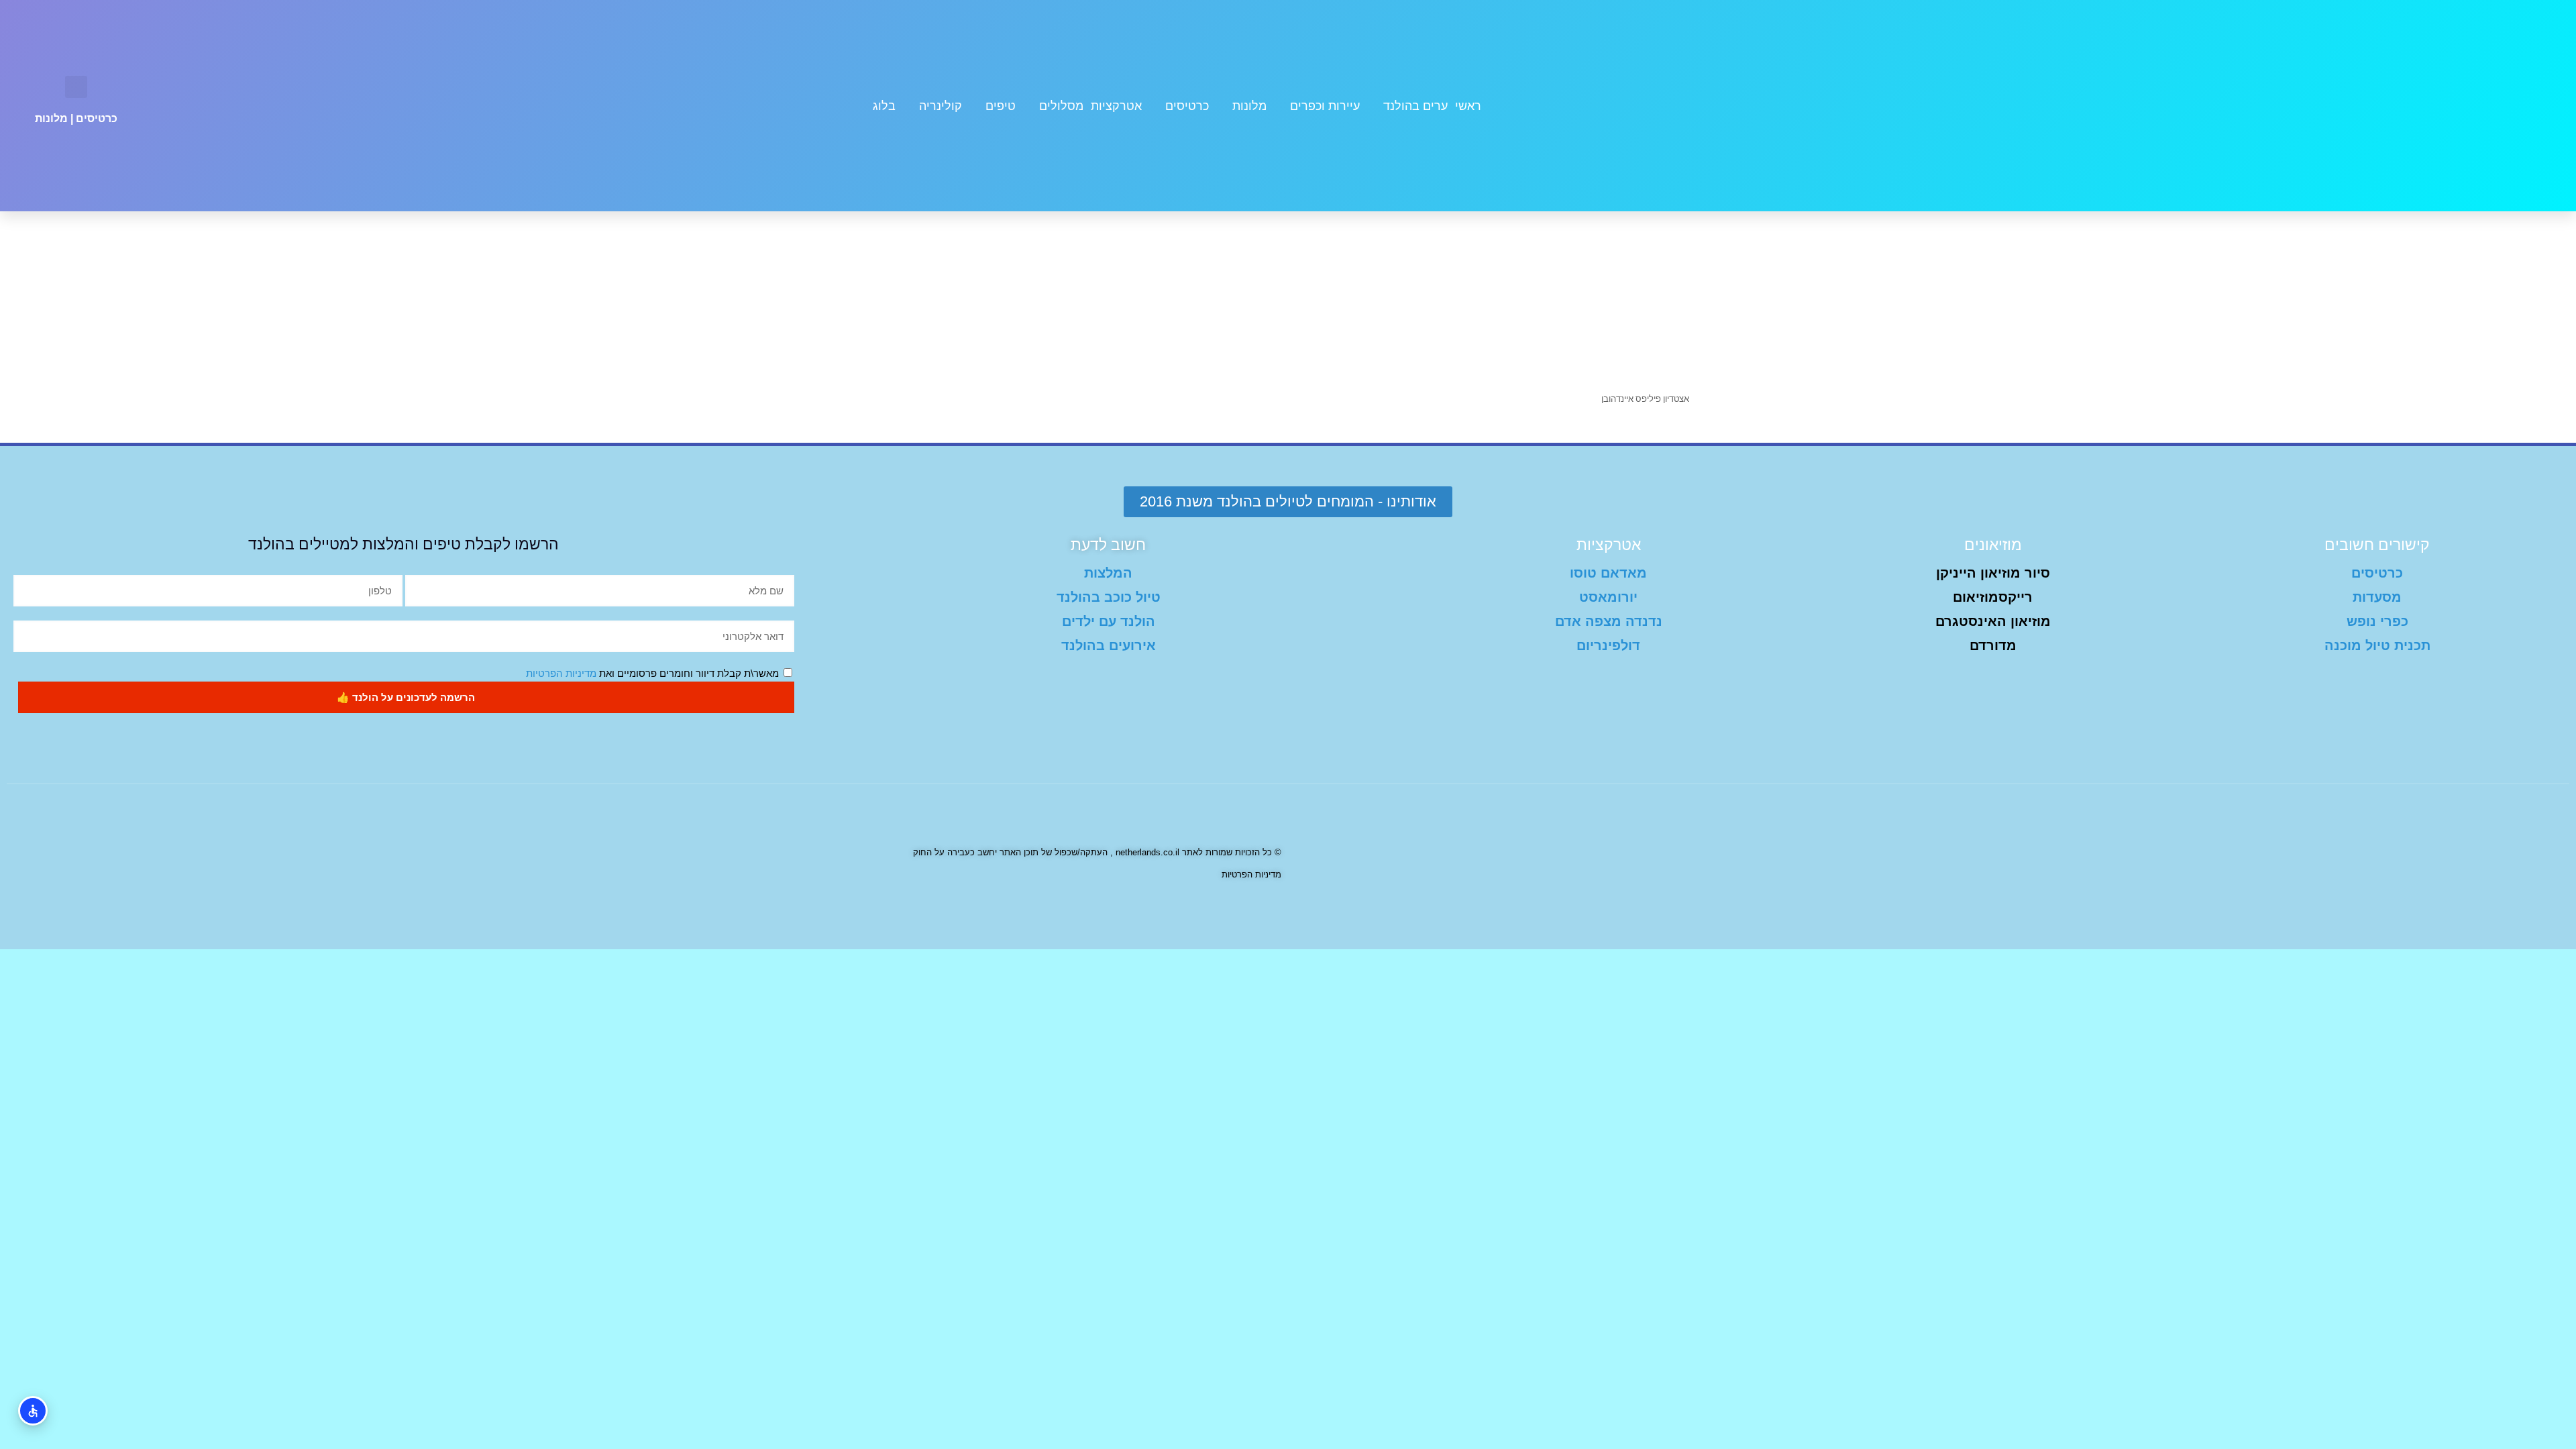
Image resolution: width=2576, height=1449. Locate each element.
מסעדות (2377, 597)
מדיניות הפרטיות (561, 673)
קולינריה (941, 106)
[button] (76, 87)
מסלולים (1061, 106)
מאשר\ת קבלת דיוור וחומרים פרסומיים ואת (652, 673)
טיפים (1001, 106)
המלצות (1108, 573)
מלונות (1249, 106)
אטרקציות (1116, 106)
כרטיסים (1187, 106)
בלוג (884, 106)
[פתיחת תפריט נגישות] (33, 1411)
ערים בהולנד (1415, 106)
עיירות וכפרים (1325, 106)
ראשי (1468, 106)
